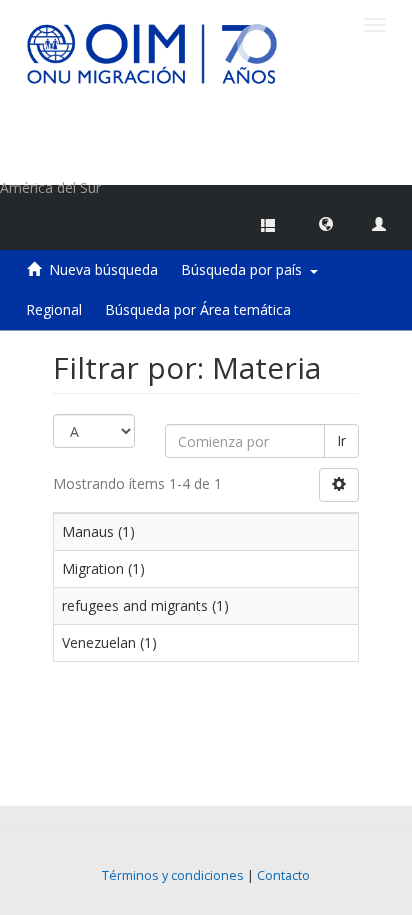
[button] (326, 223)
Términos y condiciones (173, 875)
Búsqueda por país (245, 269)
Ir (341, 440)
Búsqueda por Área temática (198, 309)
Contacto (283, 875)
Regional (54, 309)
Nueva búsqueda (103, 269)
